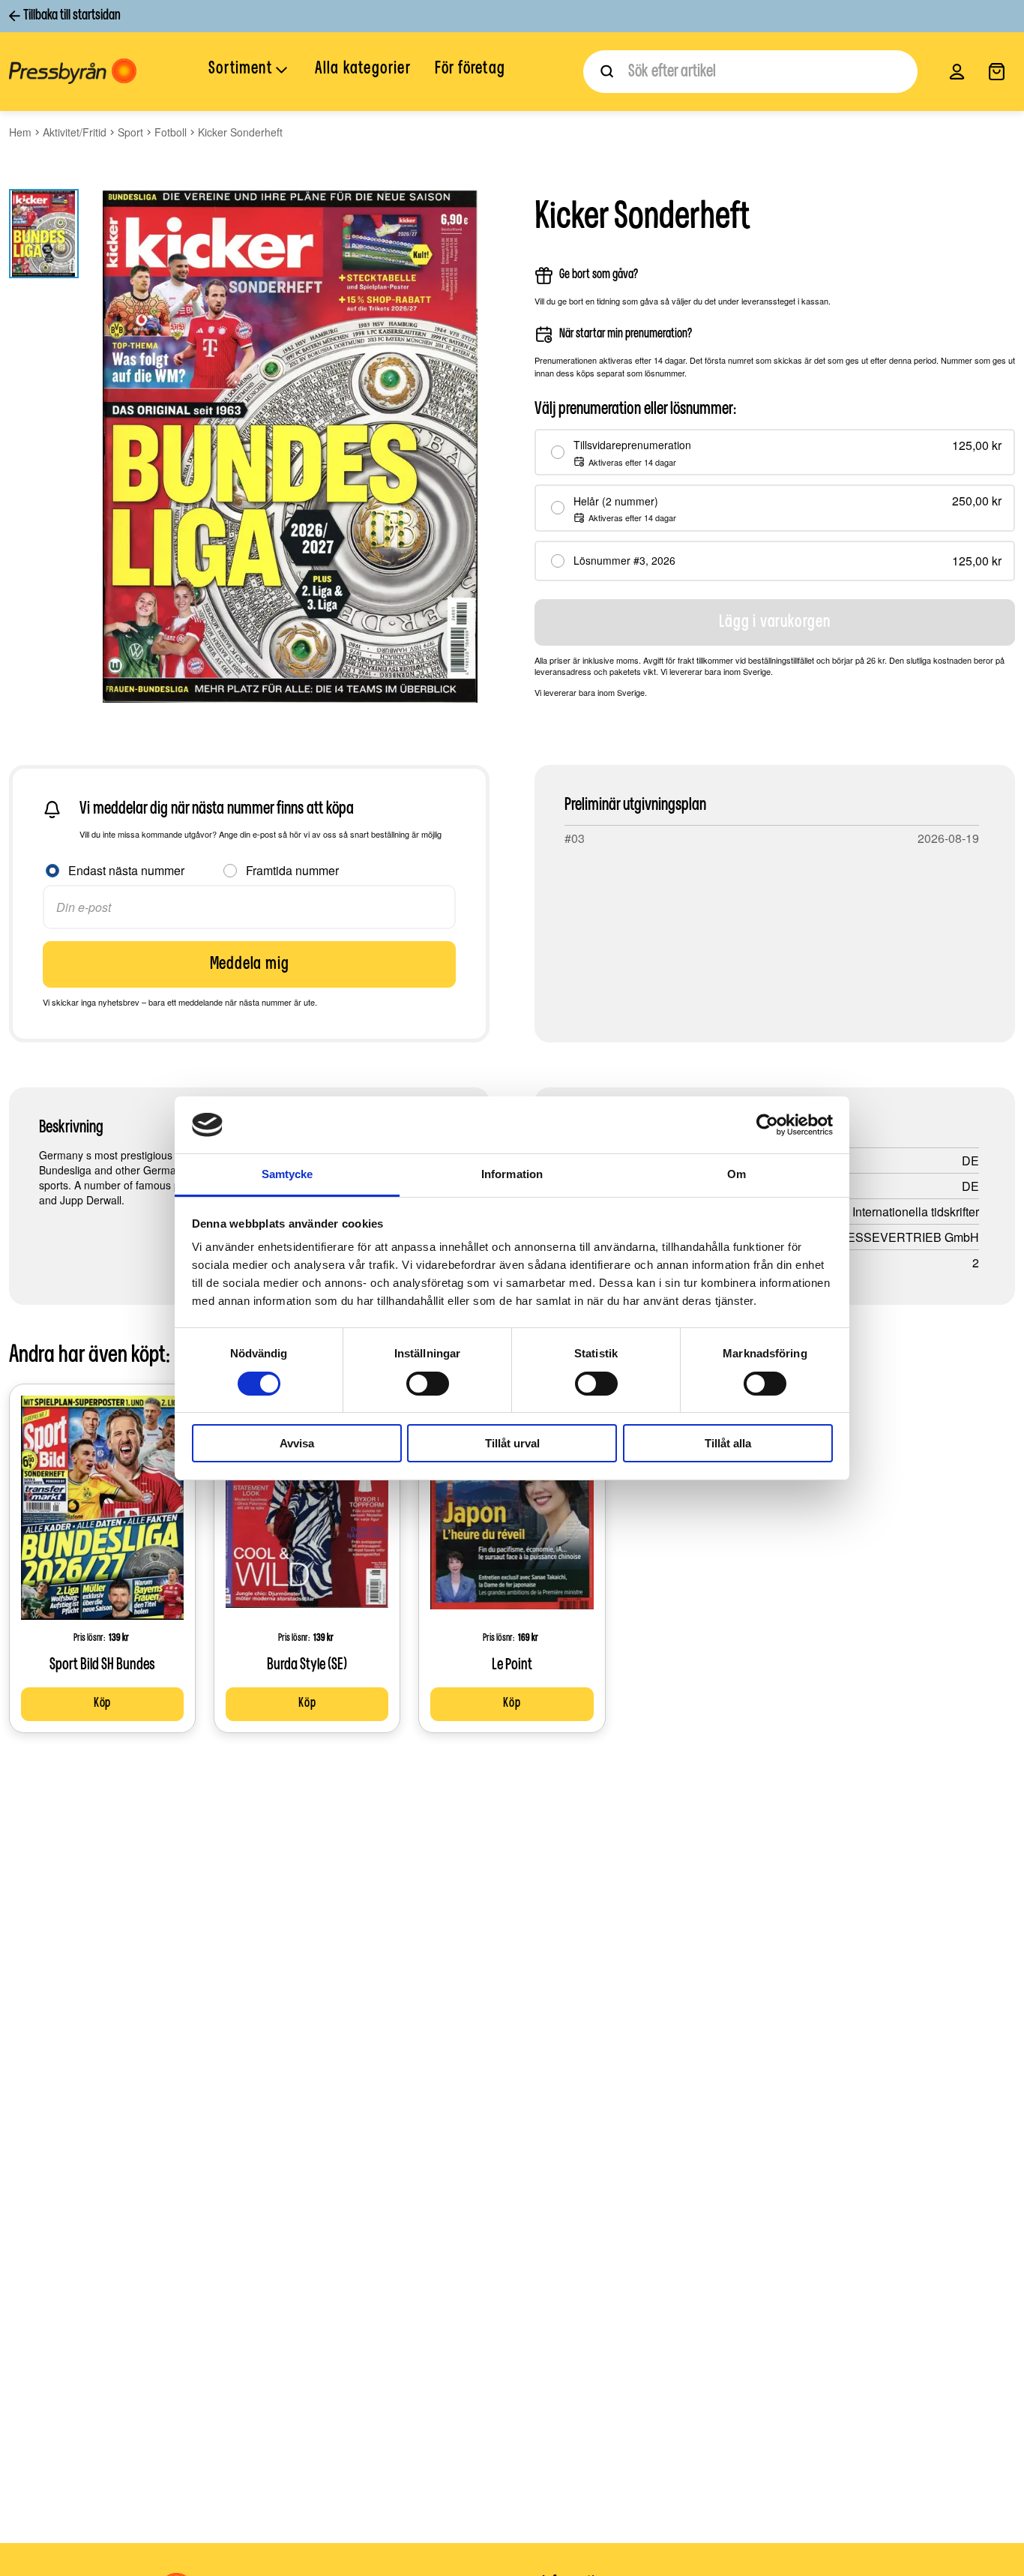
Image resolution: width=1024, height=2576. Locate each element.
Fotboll (171, 132)
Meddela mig (250, 964)
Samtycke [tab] (287, 1174)
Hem (20, 132)
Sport (130, 132)
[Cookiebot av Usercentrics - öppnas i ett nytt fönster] (767, 1125)
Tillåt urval (512, 1443)
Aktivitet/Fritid (75, 132)
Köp (102, 1704)
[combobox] (750, 72)
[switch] (428, 1384)
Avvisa (297, 1443)
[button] (250, 70)
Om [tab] (737, 1174)
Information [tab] (512, 1174)
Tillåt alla (728, 1443)
